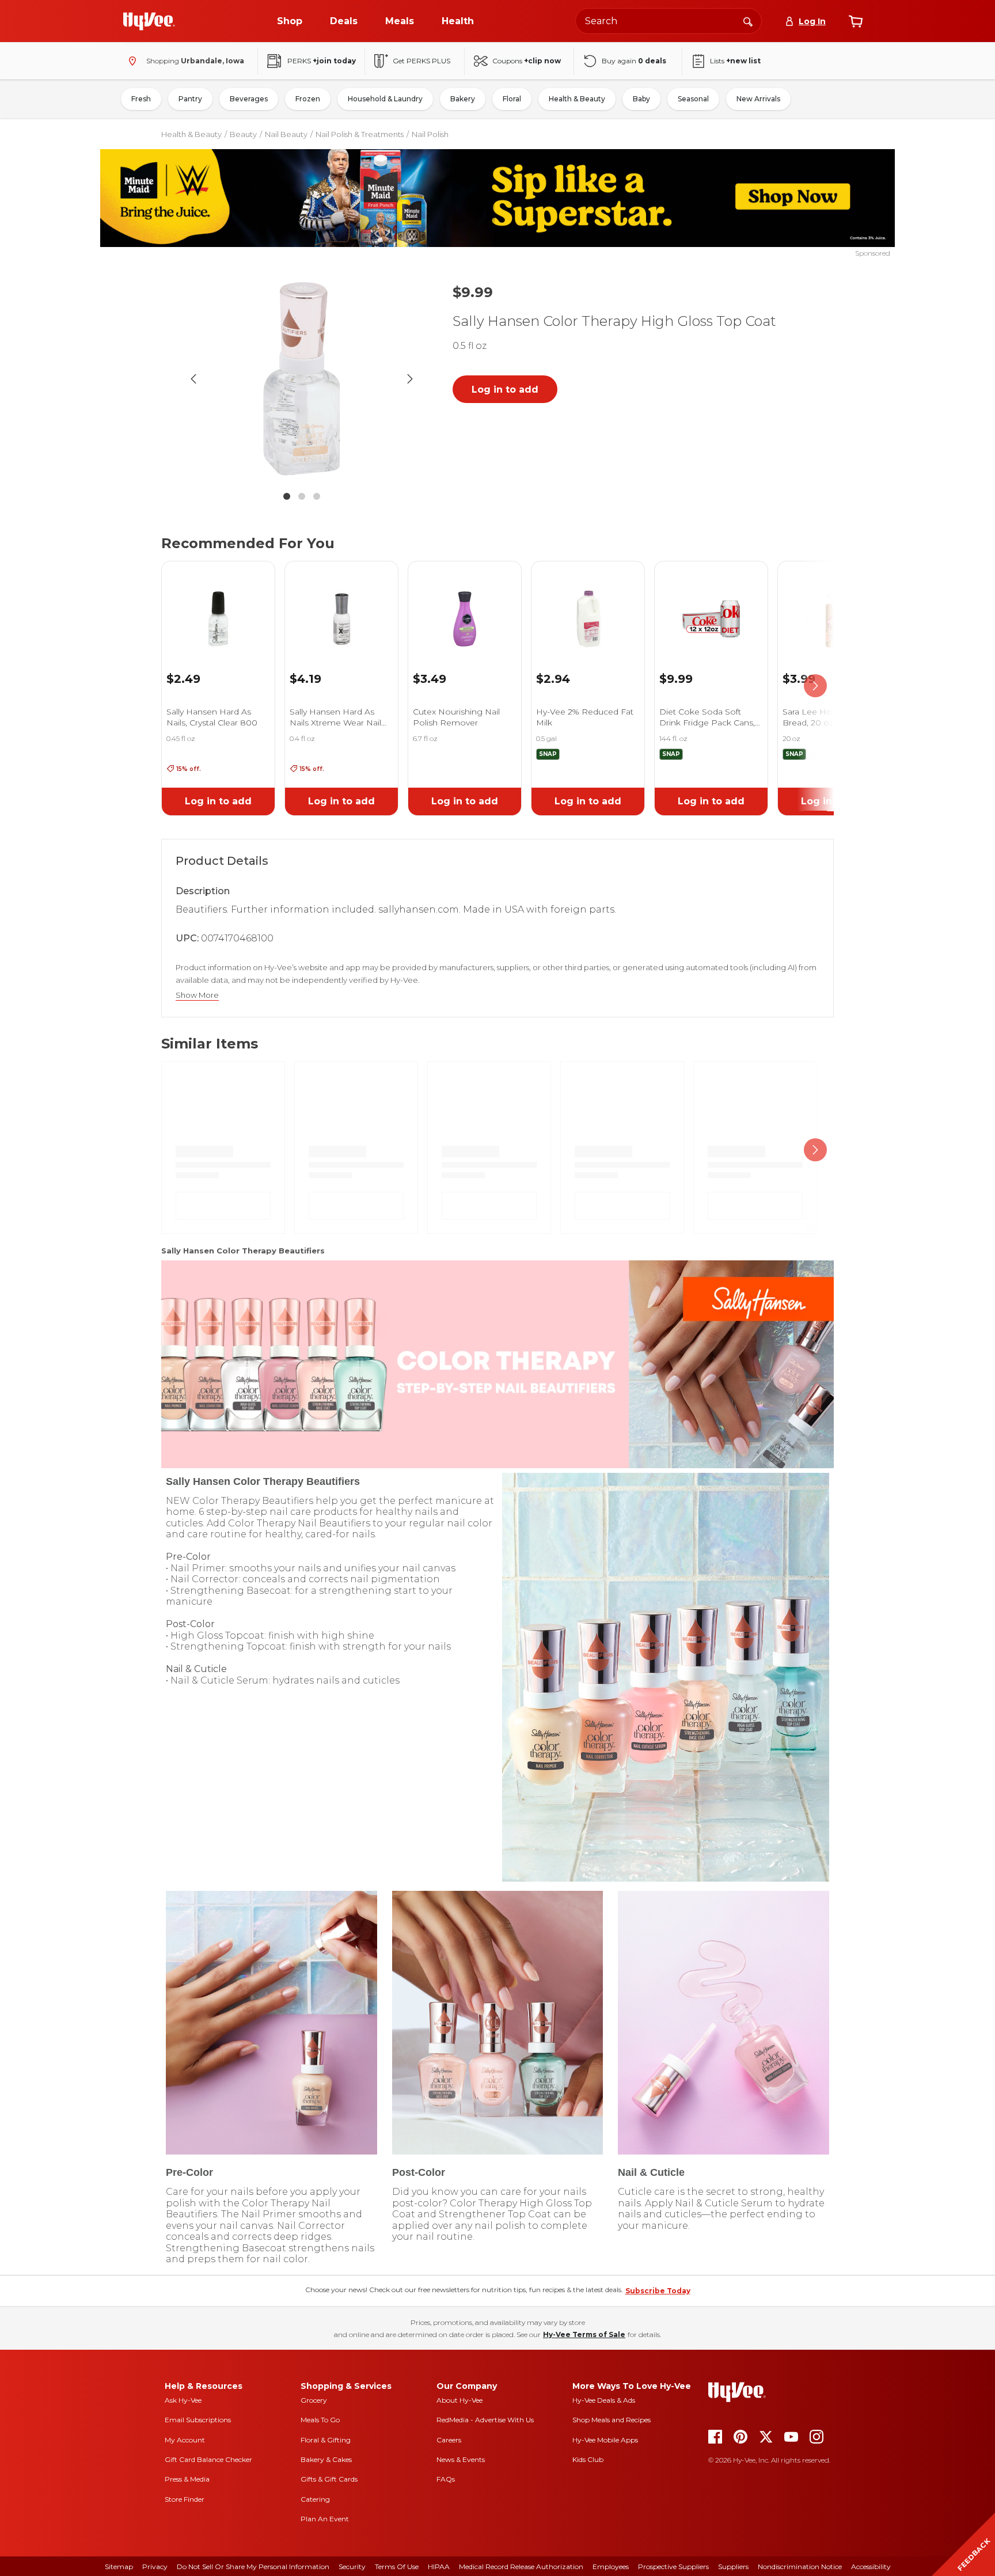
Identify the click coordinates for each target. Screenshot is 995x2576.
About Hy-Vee (459, 2400)
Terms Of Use (397, 2566)
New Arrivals (758, 99)
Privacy (155, 2566)
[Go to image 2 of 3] (302, 496)
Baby (641, 99)
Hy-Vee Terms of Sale (584, 2334)
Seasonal (693, 99)
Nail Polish (430, 134)
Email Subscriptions (198, 2420)
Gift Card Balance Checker (208, 2459)
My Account (185, 2440)
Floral (512, 99)
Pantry (190, 99)
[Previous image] (193, 379)
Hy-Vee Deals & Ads (604, 2400)
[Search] (748, 21)
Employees (611, 2566)
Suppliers (733, 2566)
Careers (449, 2440)
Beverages (249, 99)
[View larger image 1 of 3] (302, 379)
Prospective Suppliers (673, 2566)
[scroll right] (815, 686)
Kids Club (588, 2459)
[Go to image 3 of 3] (317, 496)
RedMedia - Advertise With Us (485, 2420)
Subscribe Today (658, 2291)
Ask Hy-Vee (183, 2400)
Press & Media (187, 2479)
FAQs (446, 2479)
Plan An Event (325, 2519)
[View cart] (856, 21)
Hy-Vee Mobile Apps (605, 2440)
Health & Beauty (577, 99)
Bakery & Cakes (326, 2459)
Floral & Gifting (326, 2440)
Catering (315, 2499)
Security (352, 2566)
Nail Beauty (286, 134)
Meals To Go (320, 2420)
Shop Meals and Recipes (612, 2420)
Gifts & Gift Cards (329, 2479)
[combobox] (669, 21)
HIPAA (439, 2566)
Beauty (243, 134)
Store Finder (185, 2499)
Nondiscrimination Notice (800, 2566)
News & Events (461, 2459)
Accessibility (871, 2566)
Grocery (314, 2400)
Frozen (308, 99)
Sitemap (119, 2566)
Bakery (463, 99)
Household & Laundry (385, 99)
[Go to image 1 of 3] (287, 496)
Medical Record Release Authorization (521, 2566)
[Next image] (410, 379)
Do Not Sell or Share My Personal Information (253, 2566)
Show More (197, 995)
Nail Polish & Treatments (360, 134)
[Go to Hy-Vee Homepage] (149, 21)
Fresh (141, 99)
